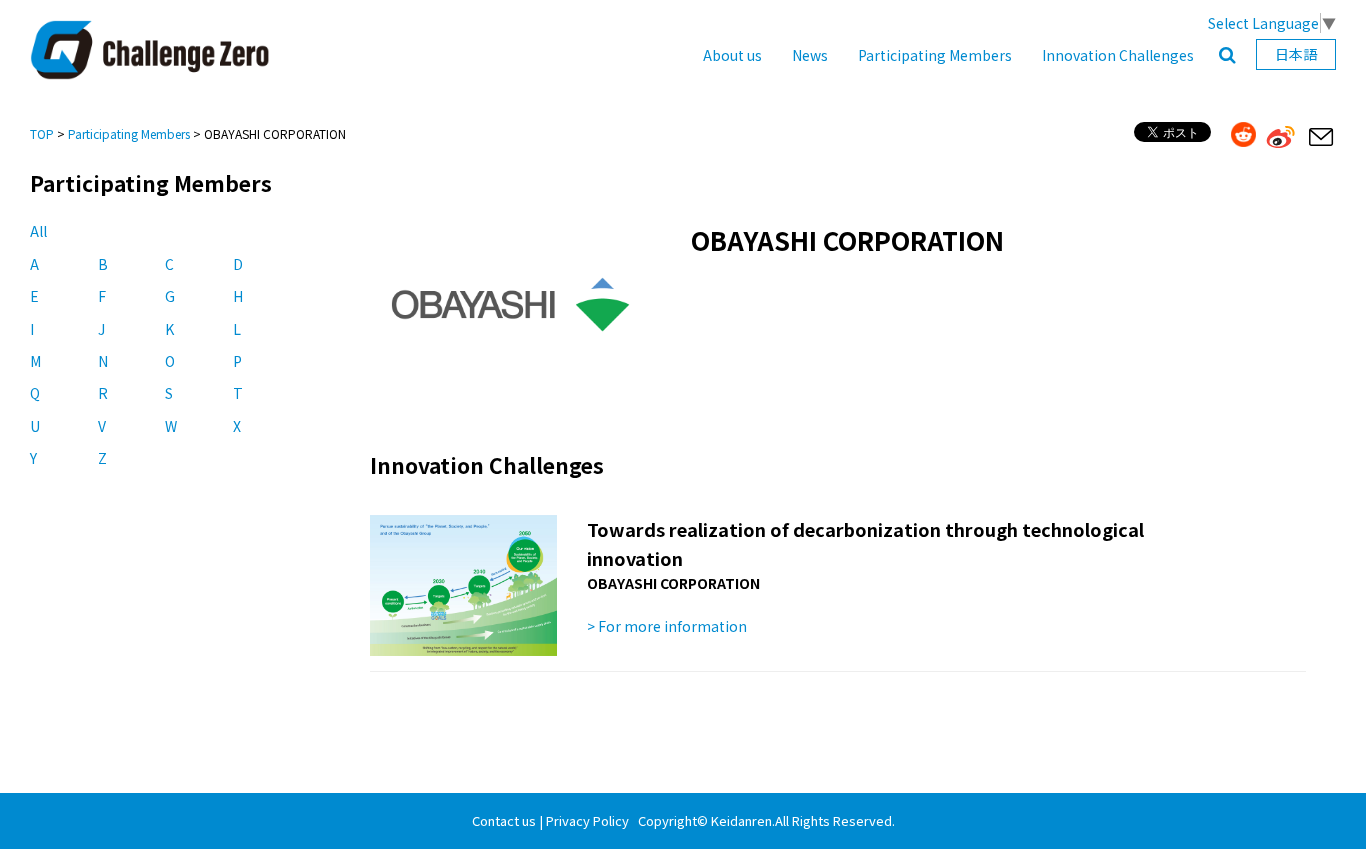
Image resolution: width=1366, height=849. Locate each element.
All (38, 231)
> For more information (667, 626)
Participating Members (935, 55)
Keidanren (741, 820)
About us (732, 55)
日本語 (1296, 54)
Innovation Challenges (1118, 55)
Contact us (504, 820)
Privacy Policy (587, 820)
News (810, 55)
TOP (42, 133)
